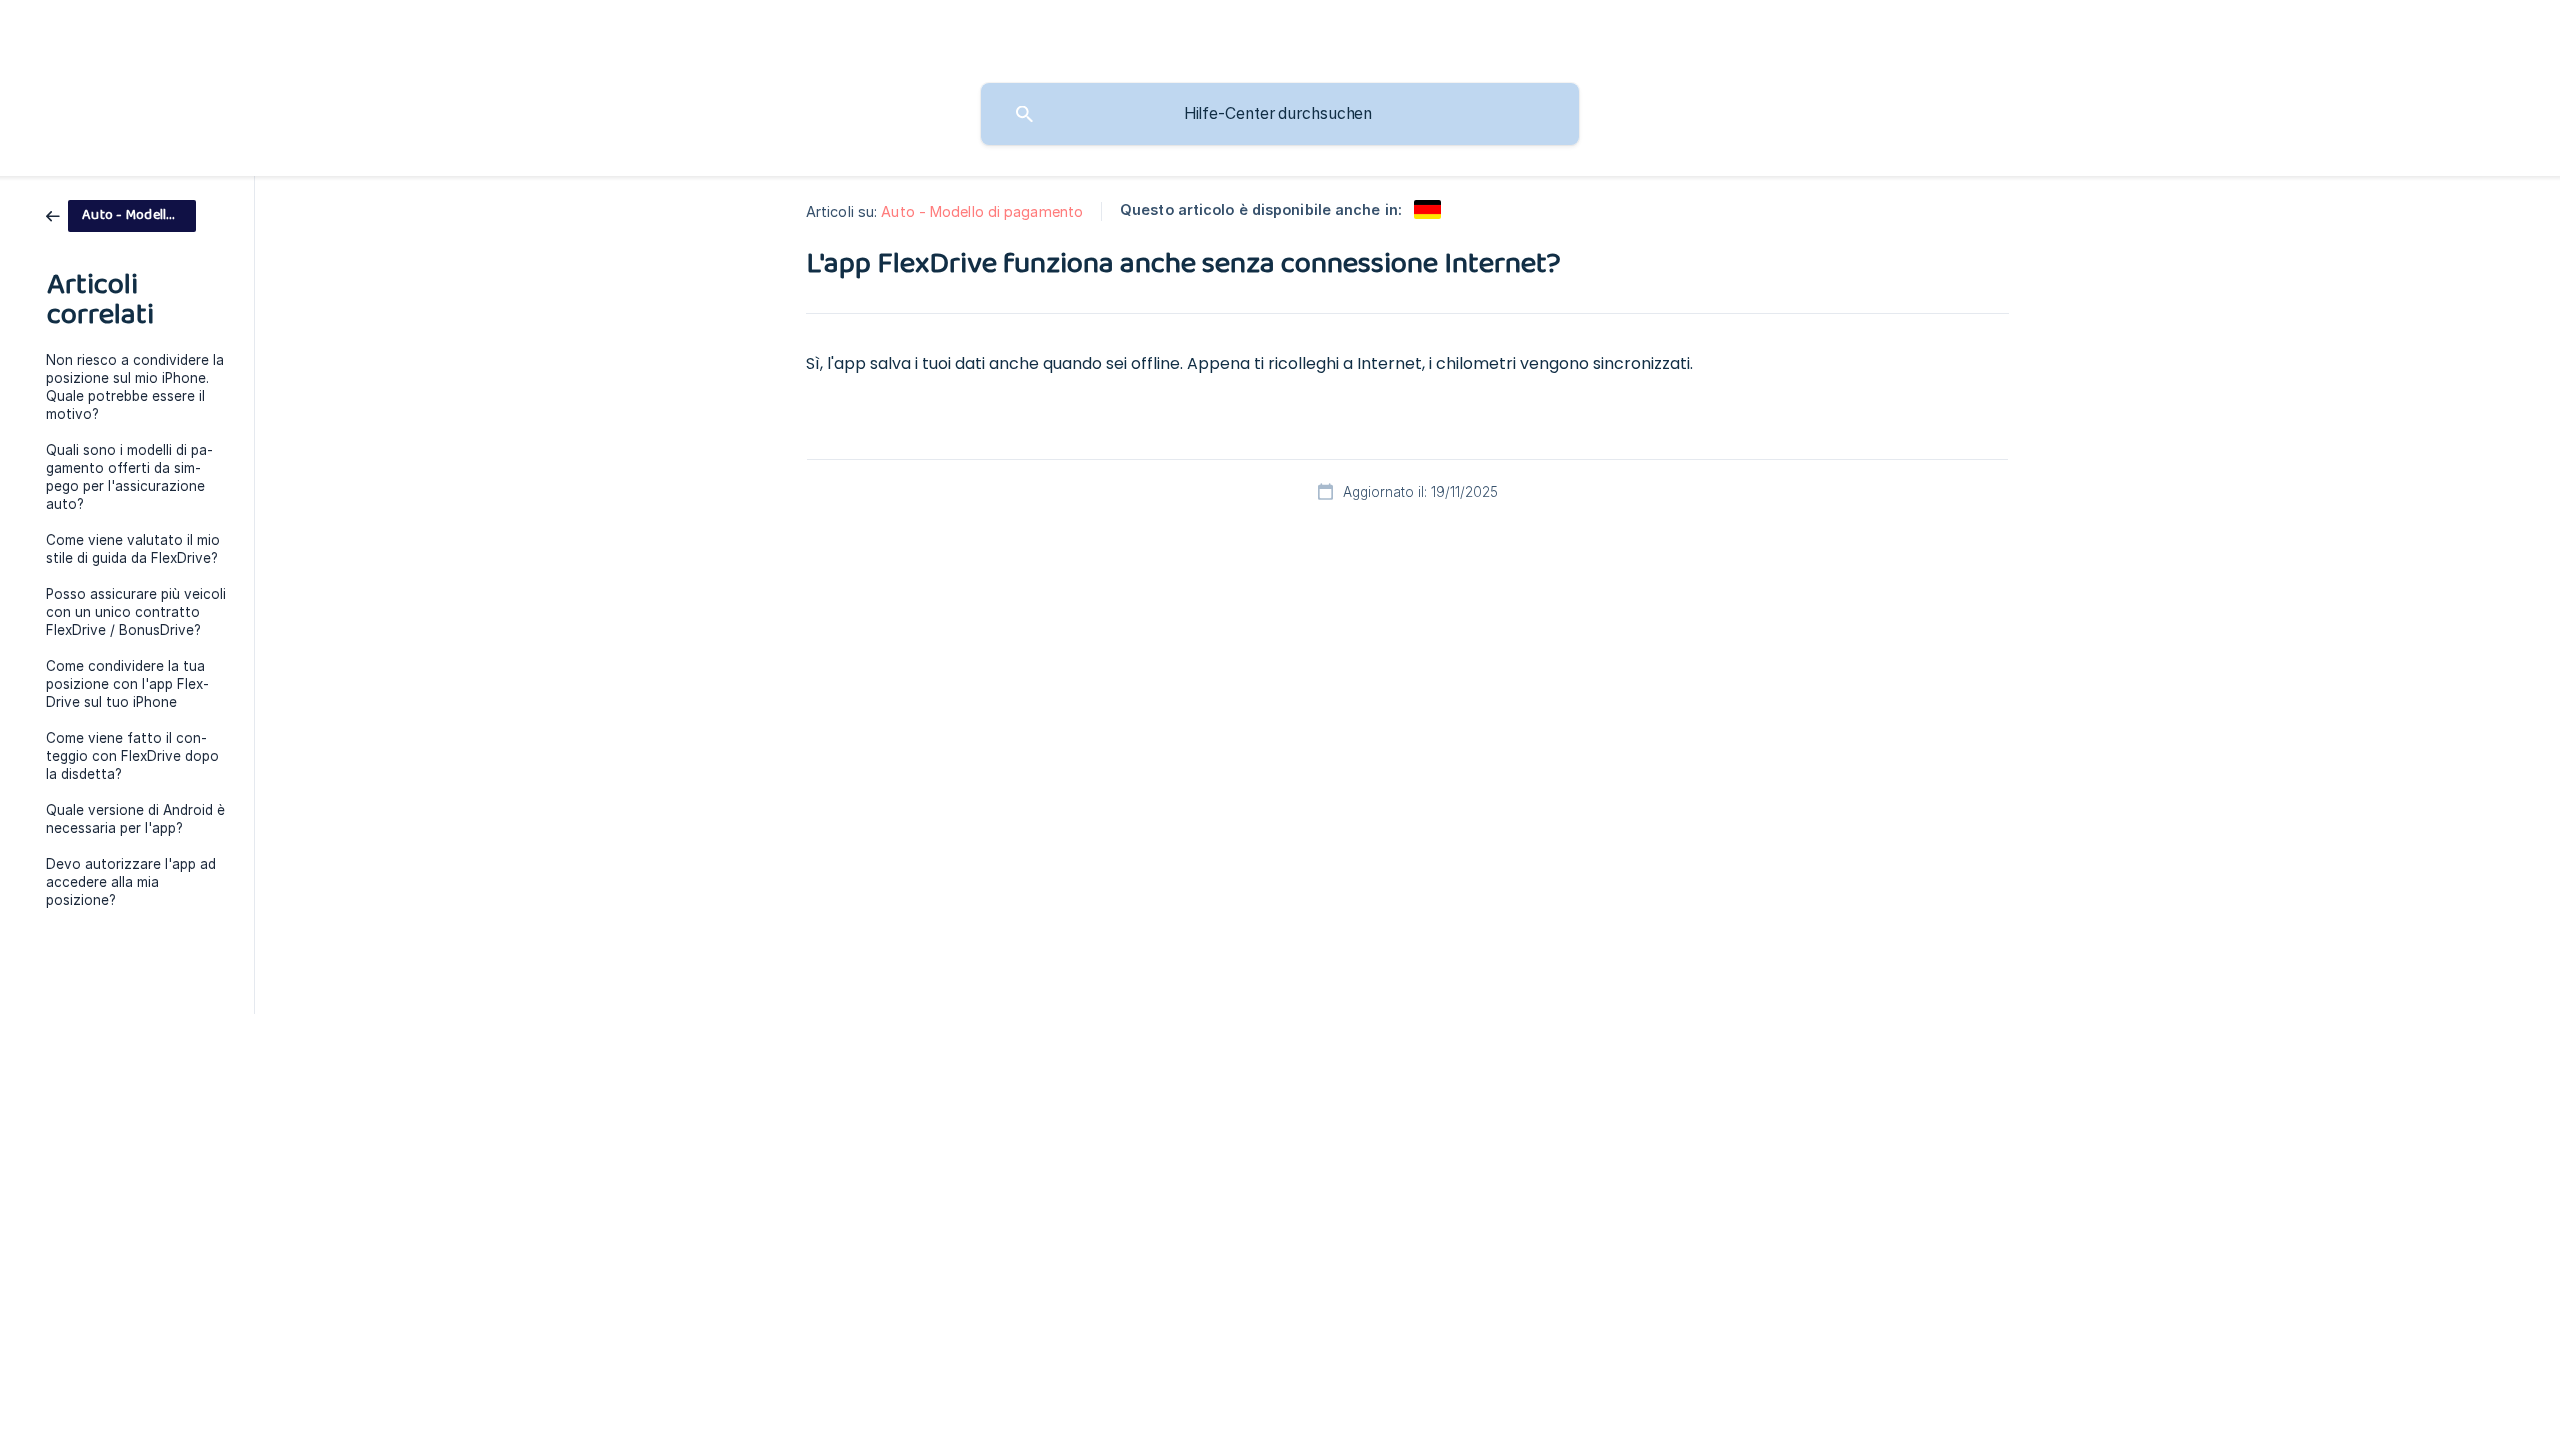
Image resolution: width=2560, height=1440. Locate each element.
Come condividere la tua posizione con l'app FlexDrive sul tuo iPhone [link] (127, 684)
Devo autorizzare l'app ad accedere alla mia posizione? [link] (131, 882)
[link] (121, 214)
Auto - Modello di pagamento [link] (982, 211)
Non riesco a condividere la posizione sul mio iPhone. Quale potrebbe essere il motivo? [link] (135, 387)
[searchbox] (1280, 114)
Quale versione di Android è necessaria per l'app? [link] (135, 819)
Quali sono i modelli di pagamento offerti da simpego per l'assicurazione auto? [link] (129, 477)
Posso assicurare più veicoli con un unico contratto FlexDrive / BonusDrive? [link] (136, 612)
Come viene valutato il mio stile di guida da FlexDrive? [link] (133, 549)
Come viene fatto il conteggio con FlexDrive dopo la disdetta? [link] (132, 756)
